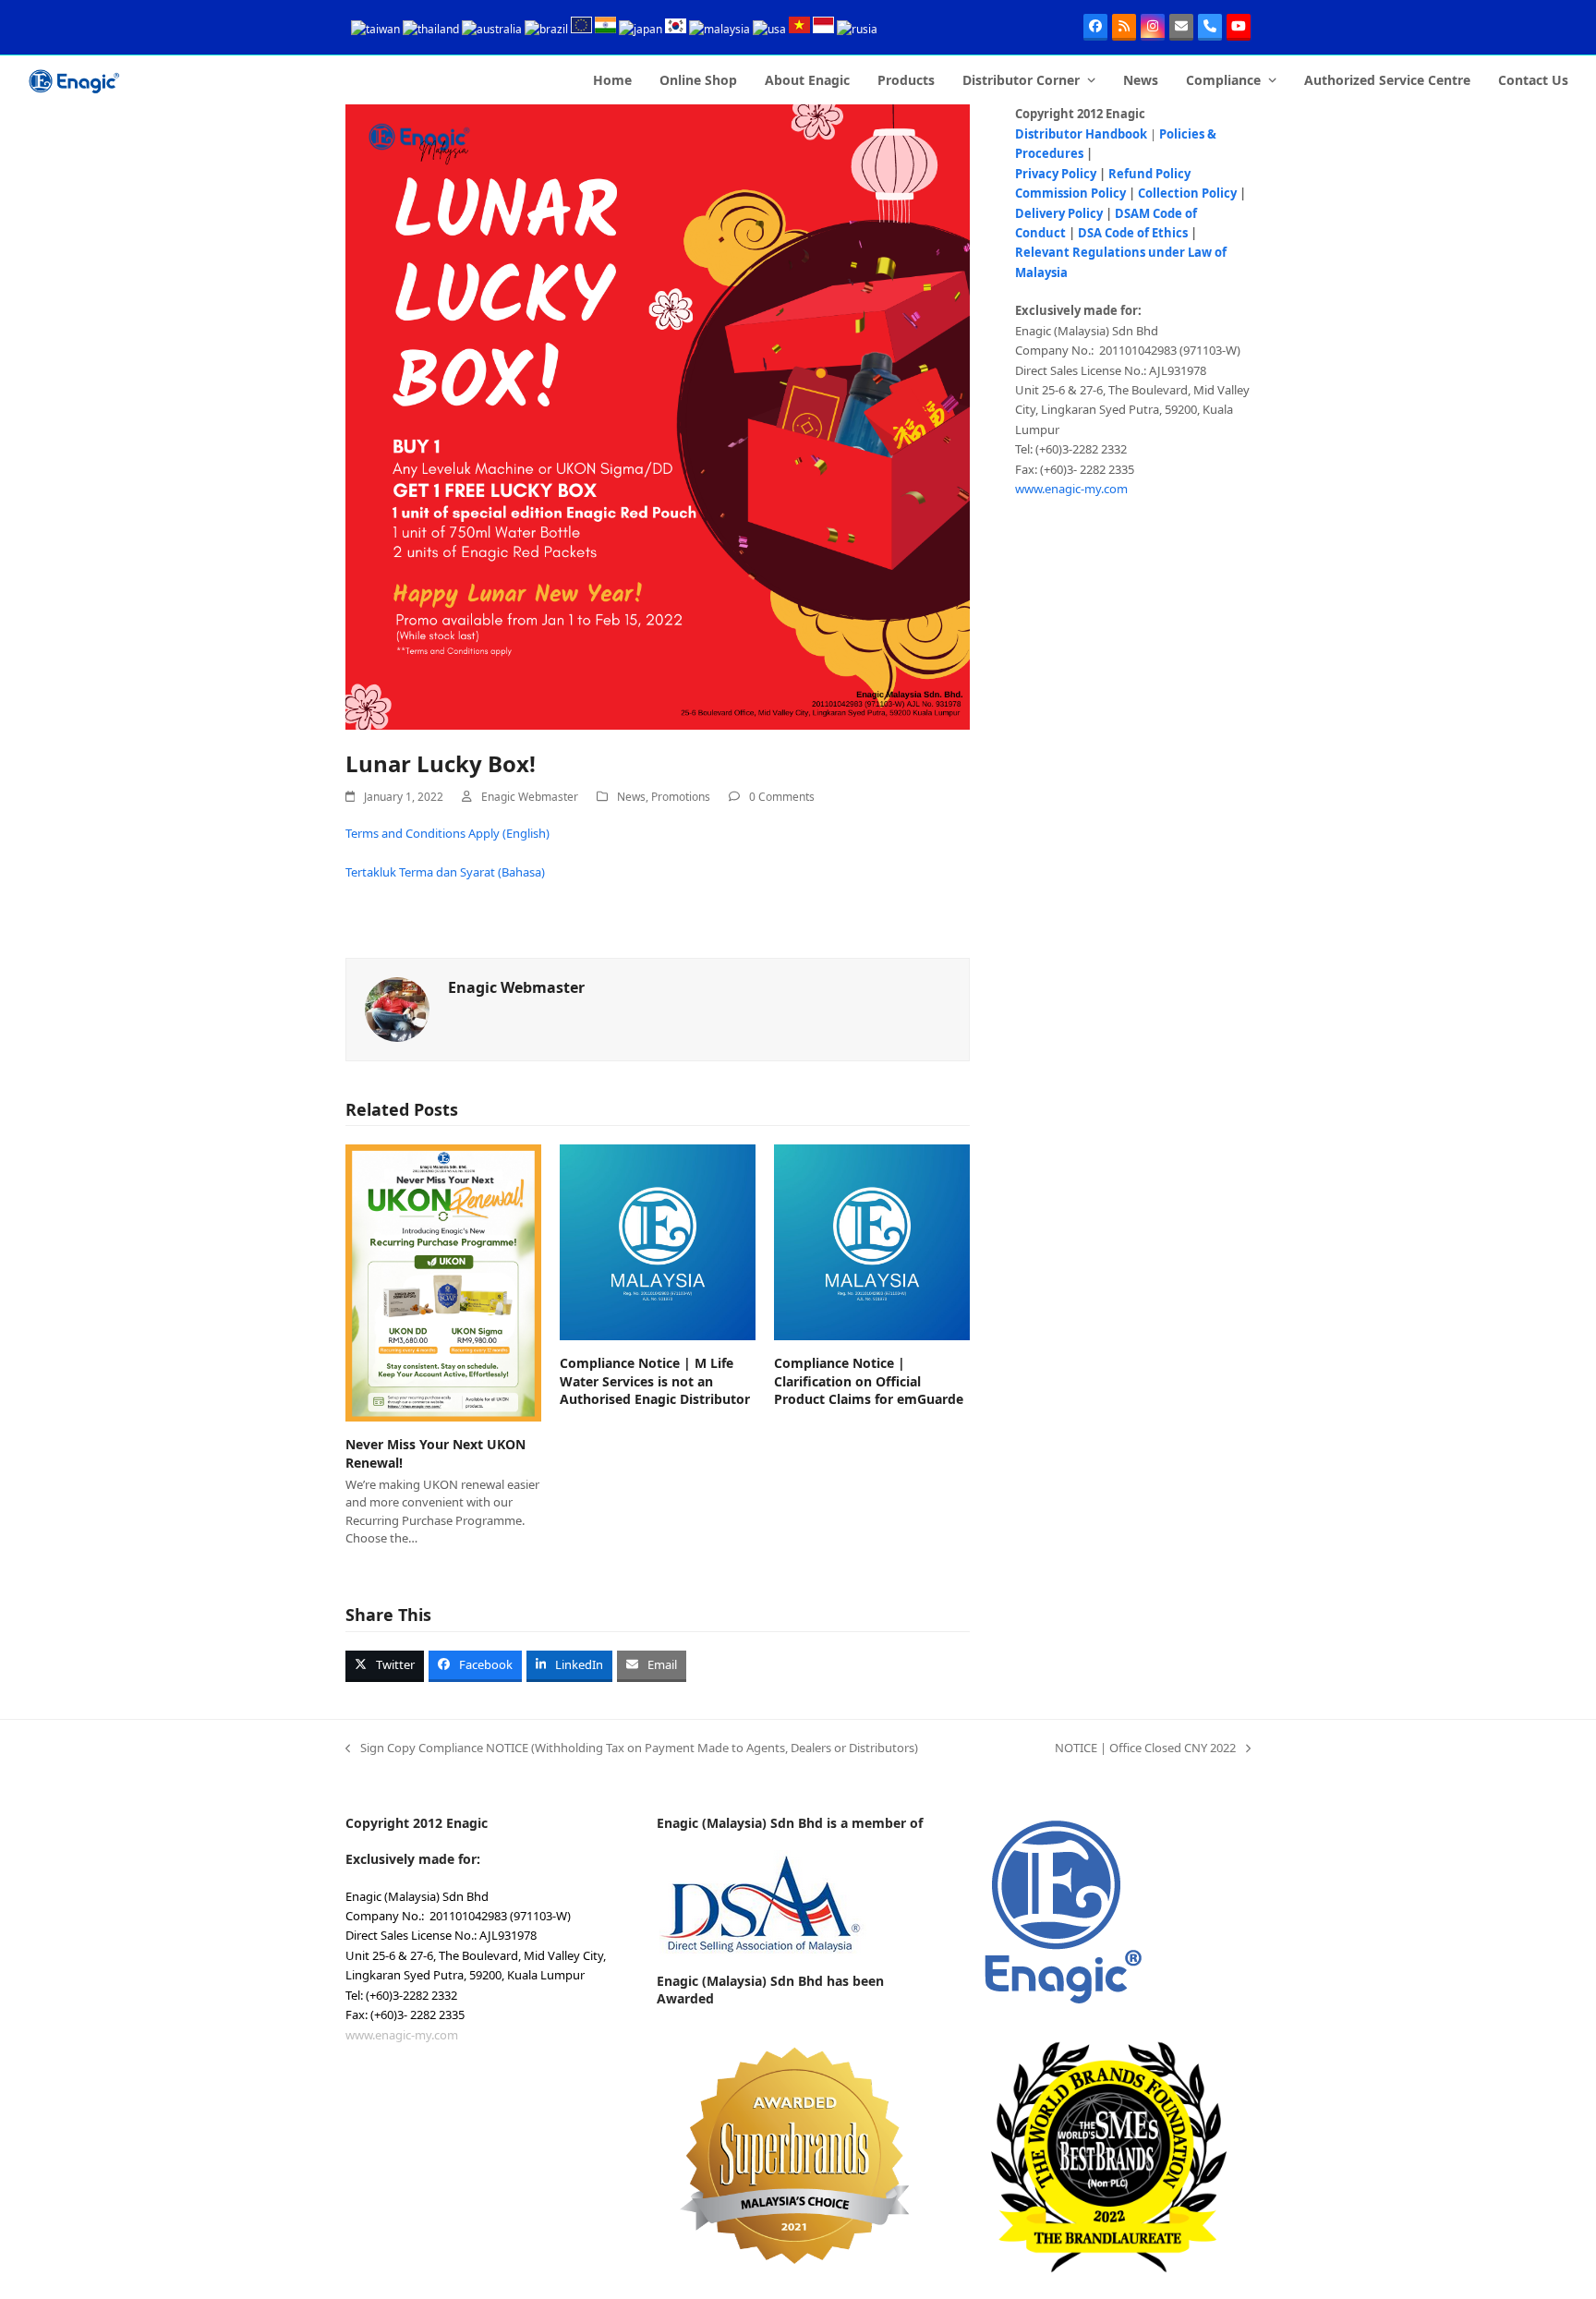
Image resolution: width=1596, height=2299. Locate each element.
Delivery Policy (1059, 213)
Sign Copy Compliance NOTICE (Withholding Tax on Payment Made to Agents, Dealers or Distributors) (632, 1748)
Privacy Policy (1056, 174)
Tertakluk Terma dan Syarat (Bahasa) (445, 872)
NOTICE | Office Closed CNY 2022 (1145, 1748)
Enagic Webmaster (530, 797)
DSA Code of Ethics (1133, 233)
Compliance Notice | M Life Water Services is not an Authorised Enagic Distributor (655, 1381)
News (631, 797)
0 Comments (782, 797)
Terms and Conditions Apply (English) (447, 833)
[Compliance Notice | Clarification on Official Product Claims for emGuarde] (872, 1241)
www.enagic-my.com (1071, 489)
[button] (385, 1666)
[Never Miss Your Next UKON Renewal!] (443, 1282)
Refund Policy (1149, 174)
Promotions (681, 797)
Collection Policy (1187, 193)
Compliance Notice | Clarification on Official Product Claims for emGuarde (869, 1381)
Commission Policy (1070, 193)
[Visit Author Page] (397, 1008)
